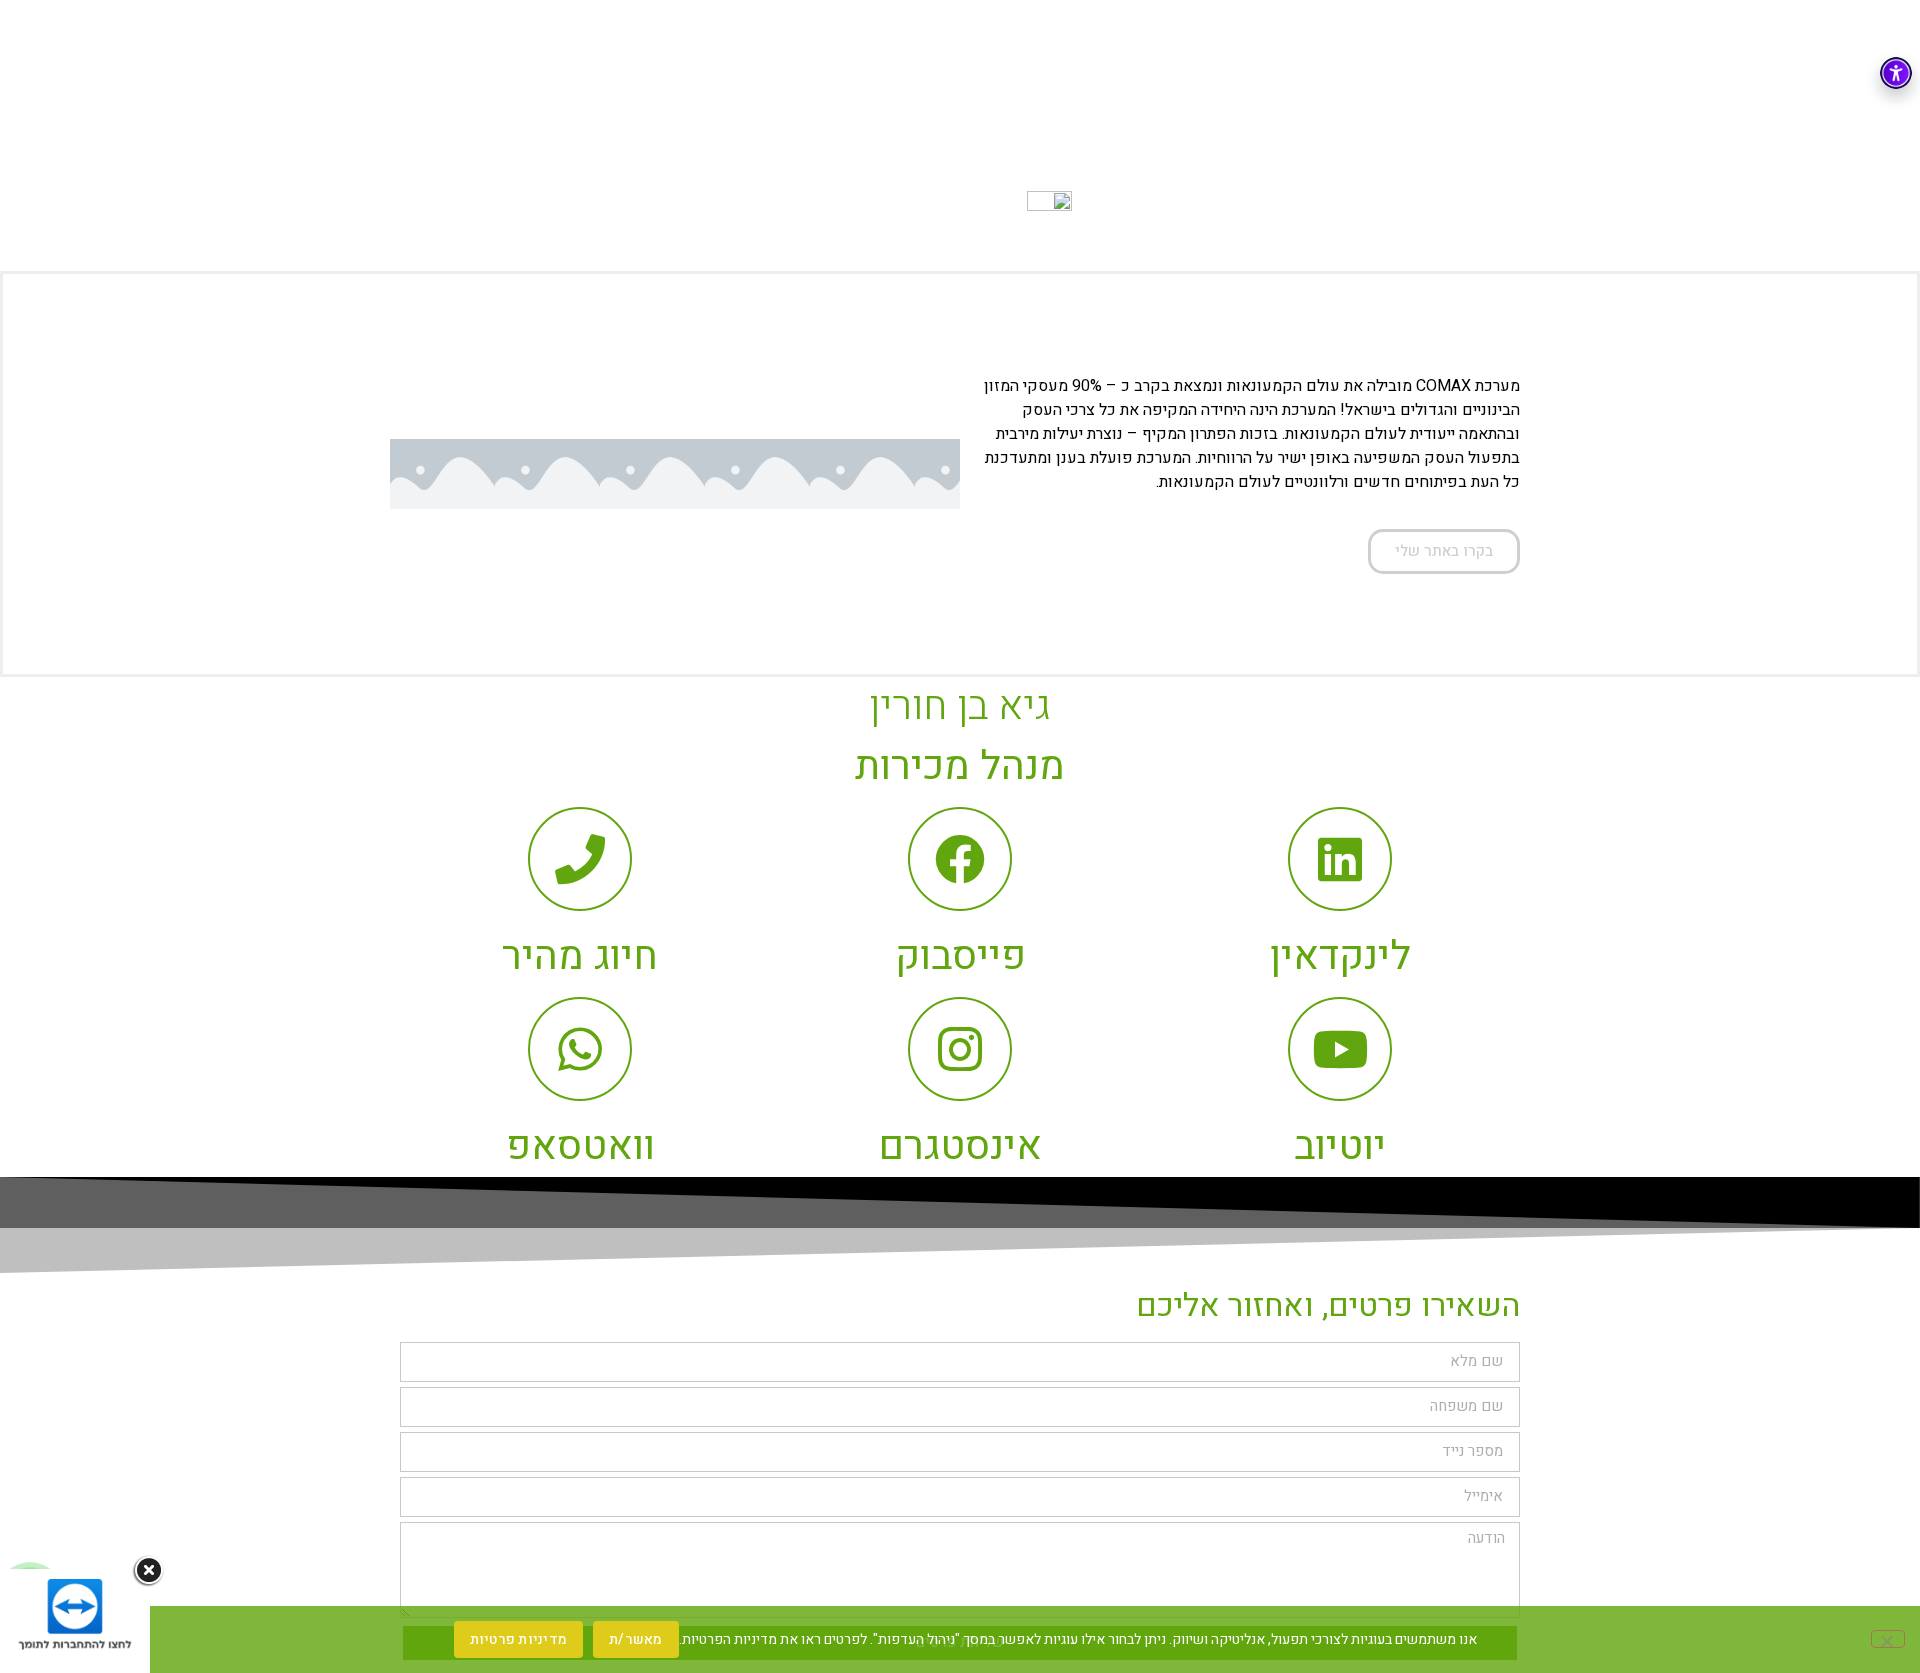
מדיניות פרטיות (519, 1639)
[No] (1888, 1639)
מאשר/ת (636, 1639)
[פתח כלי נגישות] (1896, 73)
